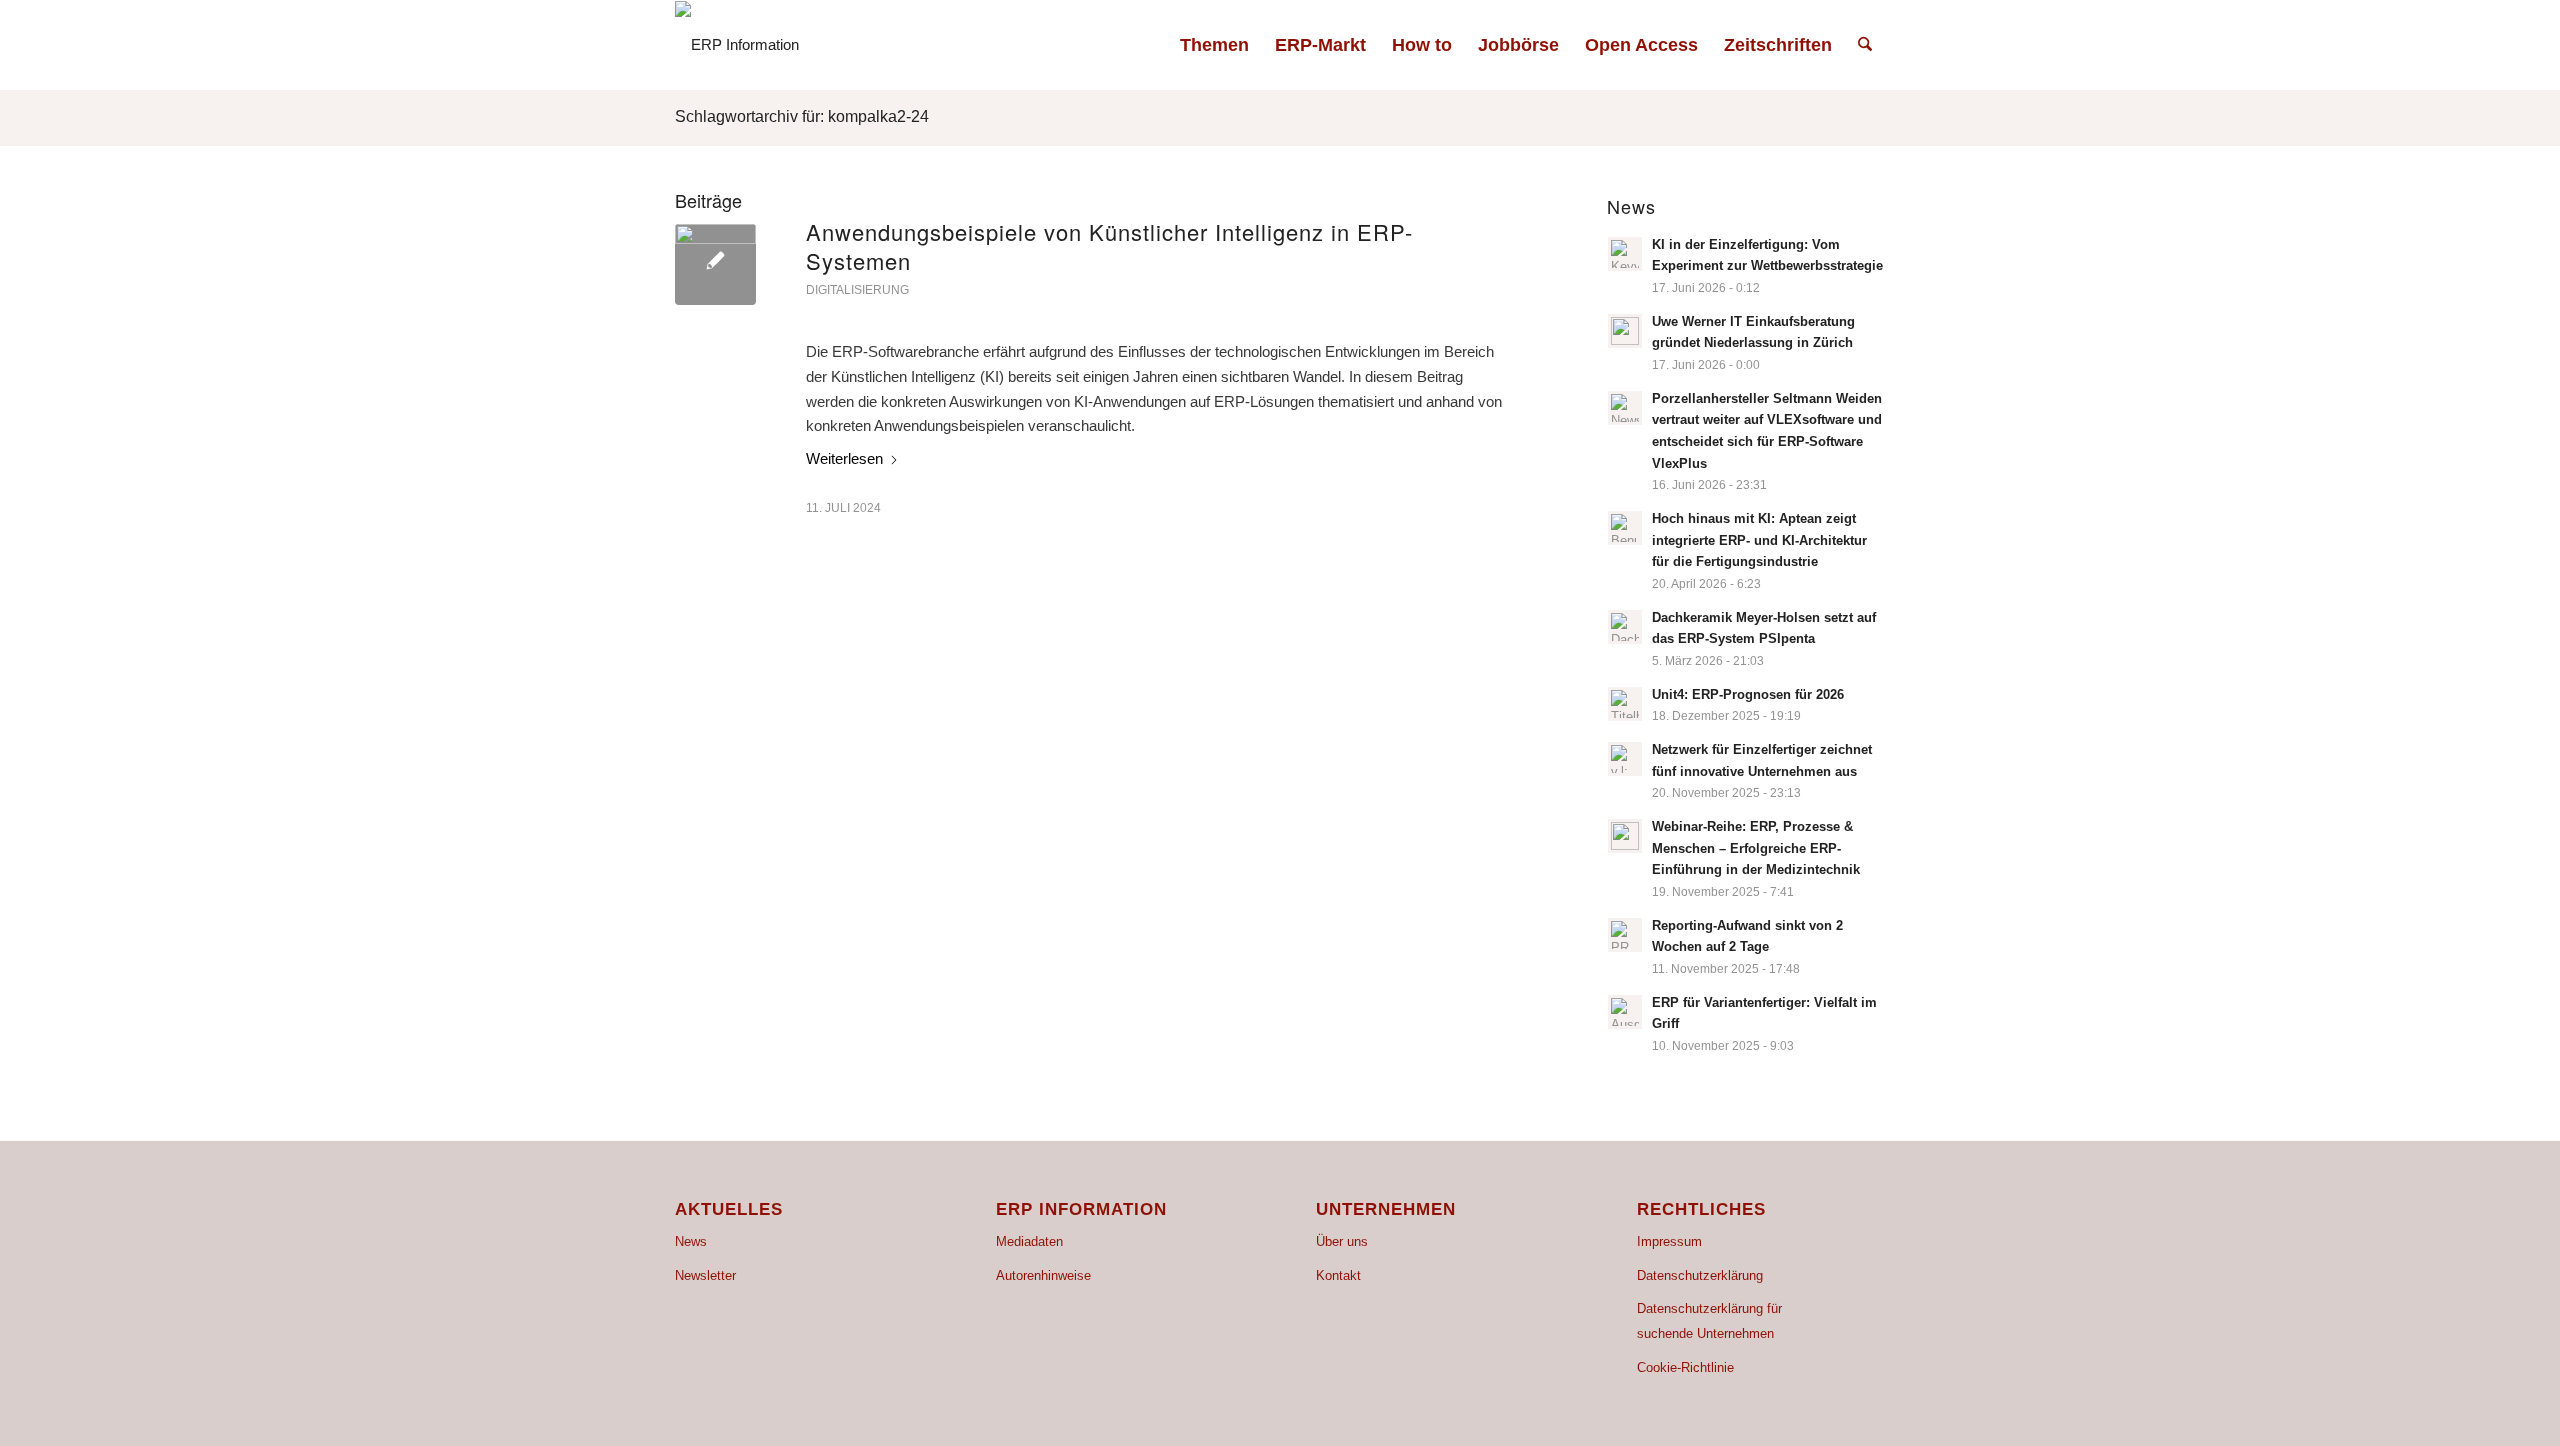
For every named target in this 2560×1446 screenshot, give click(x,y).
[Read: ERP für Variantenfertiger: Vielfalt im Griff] (1625, 1012)
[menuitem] (1214, 45)
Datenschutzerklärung (1700, 1275)
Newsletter (705, 1275)
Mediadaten (1029, 1241)
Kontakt (1338, 1275)
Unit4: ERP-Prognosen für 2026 (1748, 694)
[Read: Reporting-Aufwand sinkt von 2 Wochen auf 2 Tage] (1625, 935)
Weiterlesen (844, 458)
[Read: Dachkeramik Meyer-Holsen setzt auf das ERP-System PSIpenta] (1625, 627)
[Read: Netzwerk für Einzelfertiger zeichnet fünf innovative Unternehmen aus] (1625, 759)
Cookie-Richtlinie (1685, 1367)
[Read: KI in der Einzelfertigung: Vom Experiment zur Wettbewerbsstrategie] (1625, 254)
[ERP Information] (737, 45)
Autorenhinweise (1043, 1275)
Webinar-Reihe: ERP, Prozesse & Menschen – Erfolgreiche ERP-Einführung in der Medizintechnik (1756, 848)
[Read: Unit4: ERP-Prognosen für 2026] (1625, 704)
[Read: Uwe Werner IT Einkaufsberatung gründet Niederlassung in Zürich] (1625, 331)
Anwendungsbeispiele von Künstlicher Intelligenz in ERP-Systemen (1109, 246)
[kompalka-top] (715, 264)
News (691, 1241)
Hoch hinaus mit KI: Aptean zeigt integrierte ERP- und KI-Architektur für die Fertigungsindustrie (1759, 540)
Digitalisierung (857, 290)
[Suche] (1865, 45)
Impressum (1669, 1241)
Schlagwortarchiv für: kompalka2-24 (802, 116)
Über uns (1342, 1241)
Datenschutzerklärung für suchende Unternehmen (1709, 1321)
